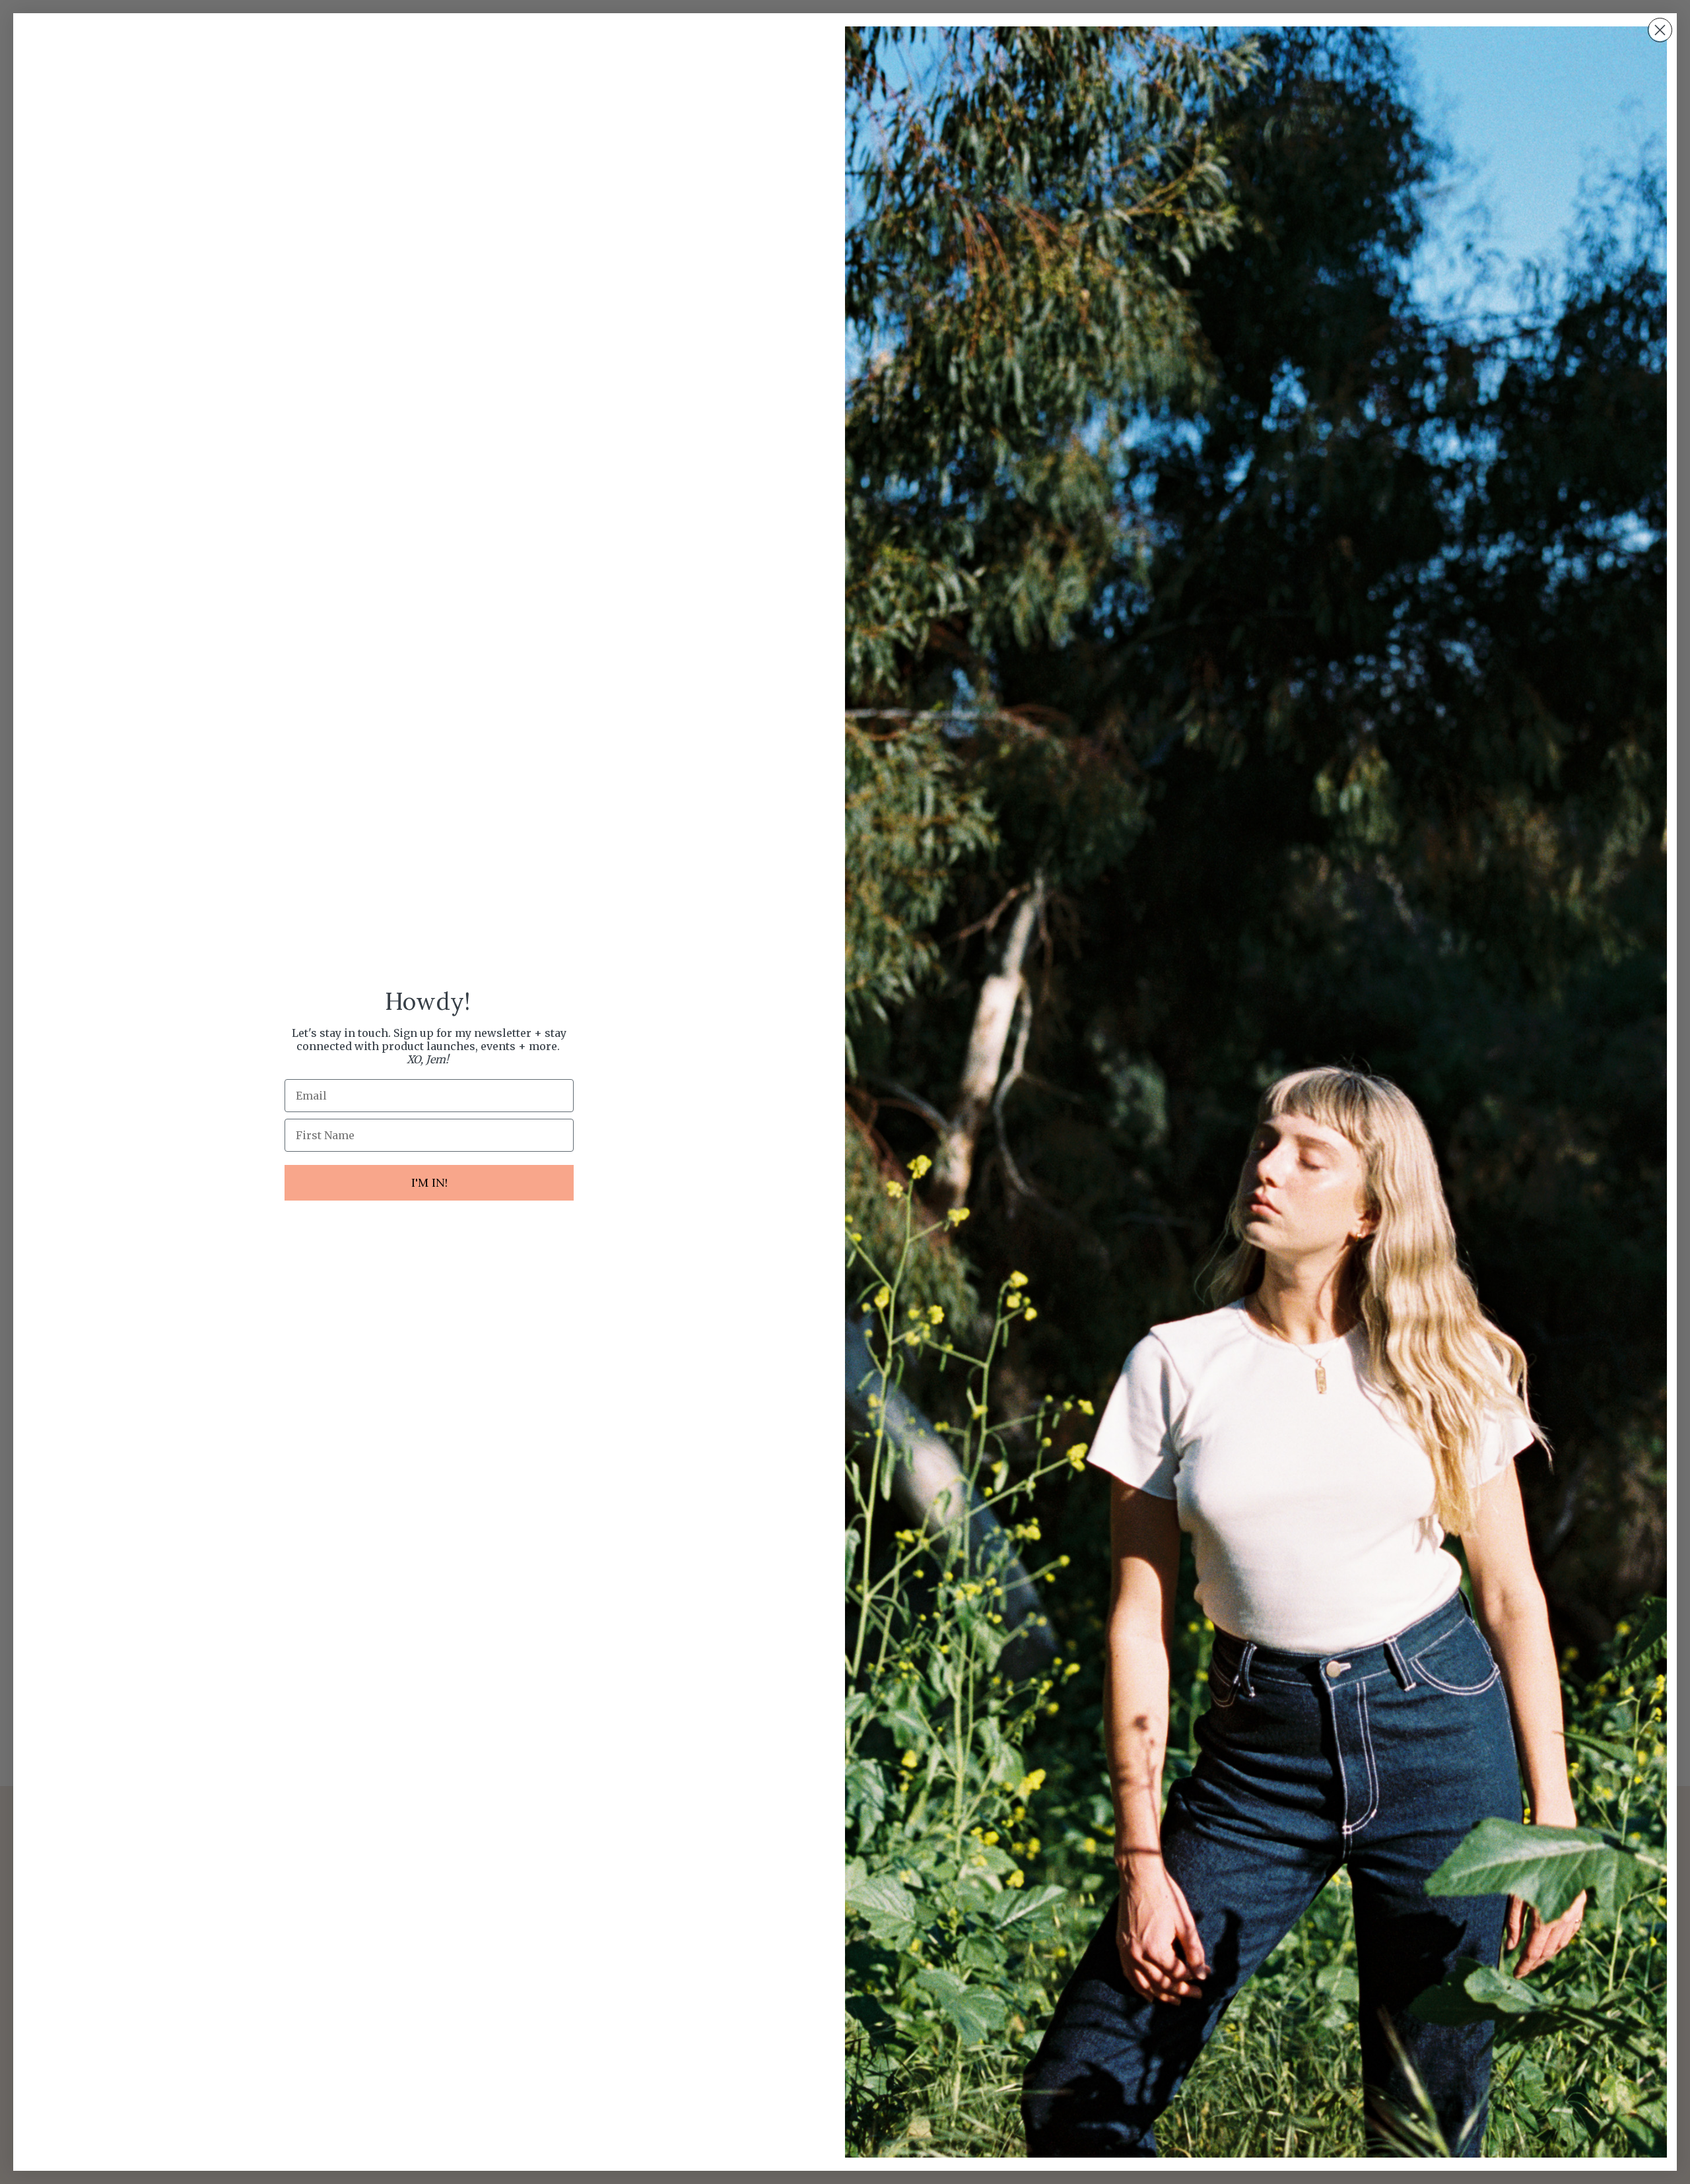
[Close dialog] (1660, 30)
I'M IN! (429, 1182)
